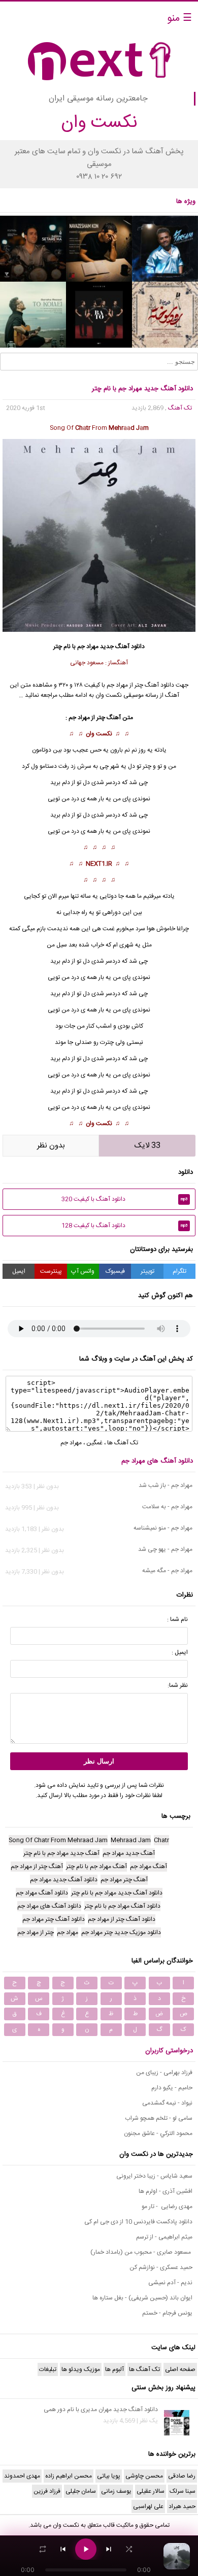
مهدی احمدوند (22, 2476)
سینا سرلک (183, 2491)
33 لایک (147, 1146)
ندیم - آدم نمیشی (170, 2283)
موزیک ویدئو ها (81, 2369)
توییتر (147, 1271)
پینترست (51, 1271)
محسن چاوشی (144, 2476)
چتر (101, 718)
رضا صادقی (182, 2476)
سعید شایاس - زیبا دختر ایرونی (154, 2176)
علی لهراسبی (148, 2506)
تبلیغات (48, 2369)
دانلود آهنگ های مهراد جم (157, 1461)
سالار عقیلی (151, 2491)
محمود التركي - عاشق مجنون (158, 2133)
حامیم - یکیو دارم (172, 2088)
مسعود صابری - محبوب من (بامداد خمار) (141, 2252)
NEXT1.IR (99, 864)
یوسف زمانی (116, 2491)
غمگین (94, 1443)
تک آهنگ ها (123, 1443)
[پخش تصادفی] (129, 2549)
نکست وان (99, 734)
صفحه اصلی (180, 2369)
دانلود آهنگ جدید (122, 647)
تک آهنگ (180, 408)
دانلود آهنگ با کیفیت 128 (125, 1226)
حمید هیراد (182, 2506)
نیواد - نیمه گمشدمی (167, 2103)
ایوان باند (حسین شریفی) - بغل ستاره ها (142, 2298)
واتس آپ (83, 1271)
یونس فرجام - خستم (167, 2313)
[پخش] (86, 2549)
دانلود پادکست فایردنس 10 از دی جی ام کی (138, 2222)
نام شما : (177, 1619)
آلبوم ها (114, 2369)
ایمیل (19, 1271)
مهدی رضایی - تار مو (167, 2207)
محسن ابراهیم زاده (69, 2476)
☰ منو (179, 19)
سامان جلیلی (81, 2491)
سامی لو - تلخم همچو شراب (159, 2118)
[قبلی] (63, 2549)
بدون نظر (51, 1146)
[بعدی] (109, 2549)
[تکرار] (43, 2549)
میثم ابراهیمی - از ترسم (164, 2237)
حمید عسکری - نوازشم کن (161, 2267)
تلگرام (179, 1271)
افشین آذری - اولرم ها (166, 2191)
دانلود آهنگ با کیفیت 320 (125, 1199)
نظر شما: (178, 1685)
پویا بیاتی (109, 2476)
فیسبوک (115, 1271)
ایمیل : (180, 1652)
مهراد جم (71, 1443)
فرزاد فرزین (47, 2491)
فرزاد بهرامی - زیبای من (164, 2073)
